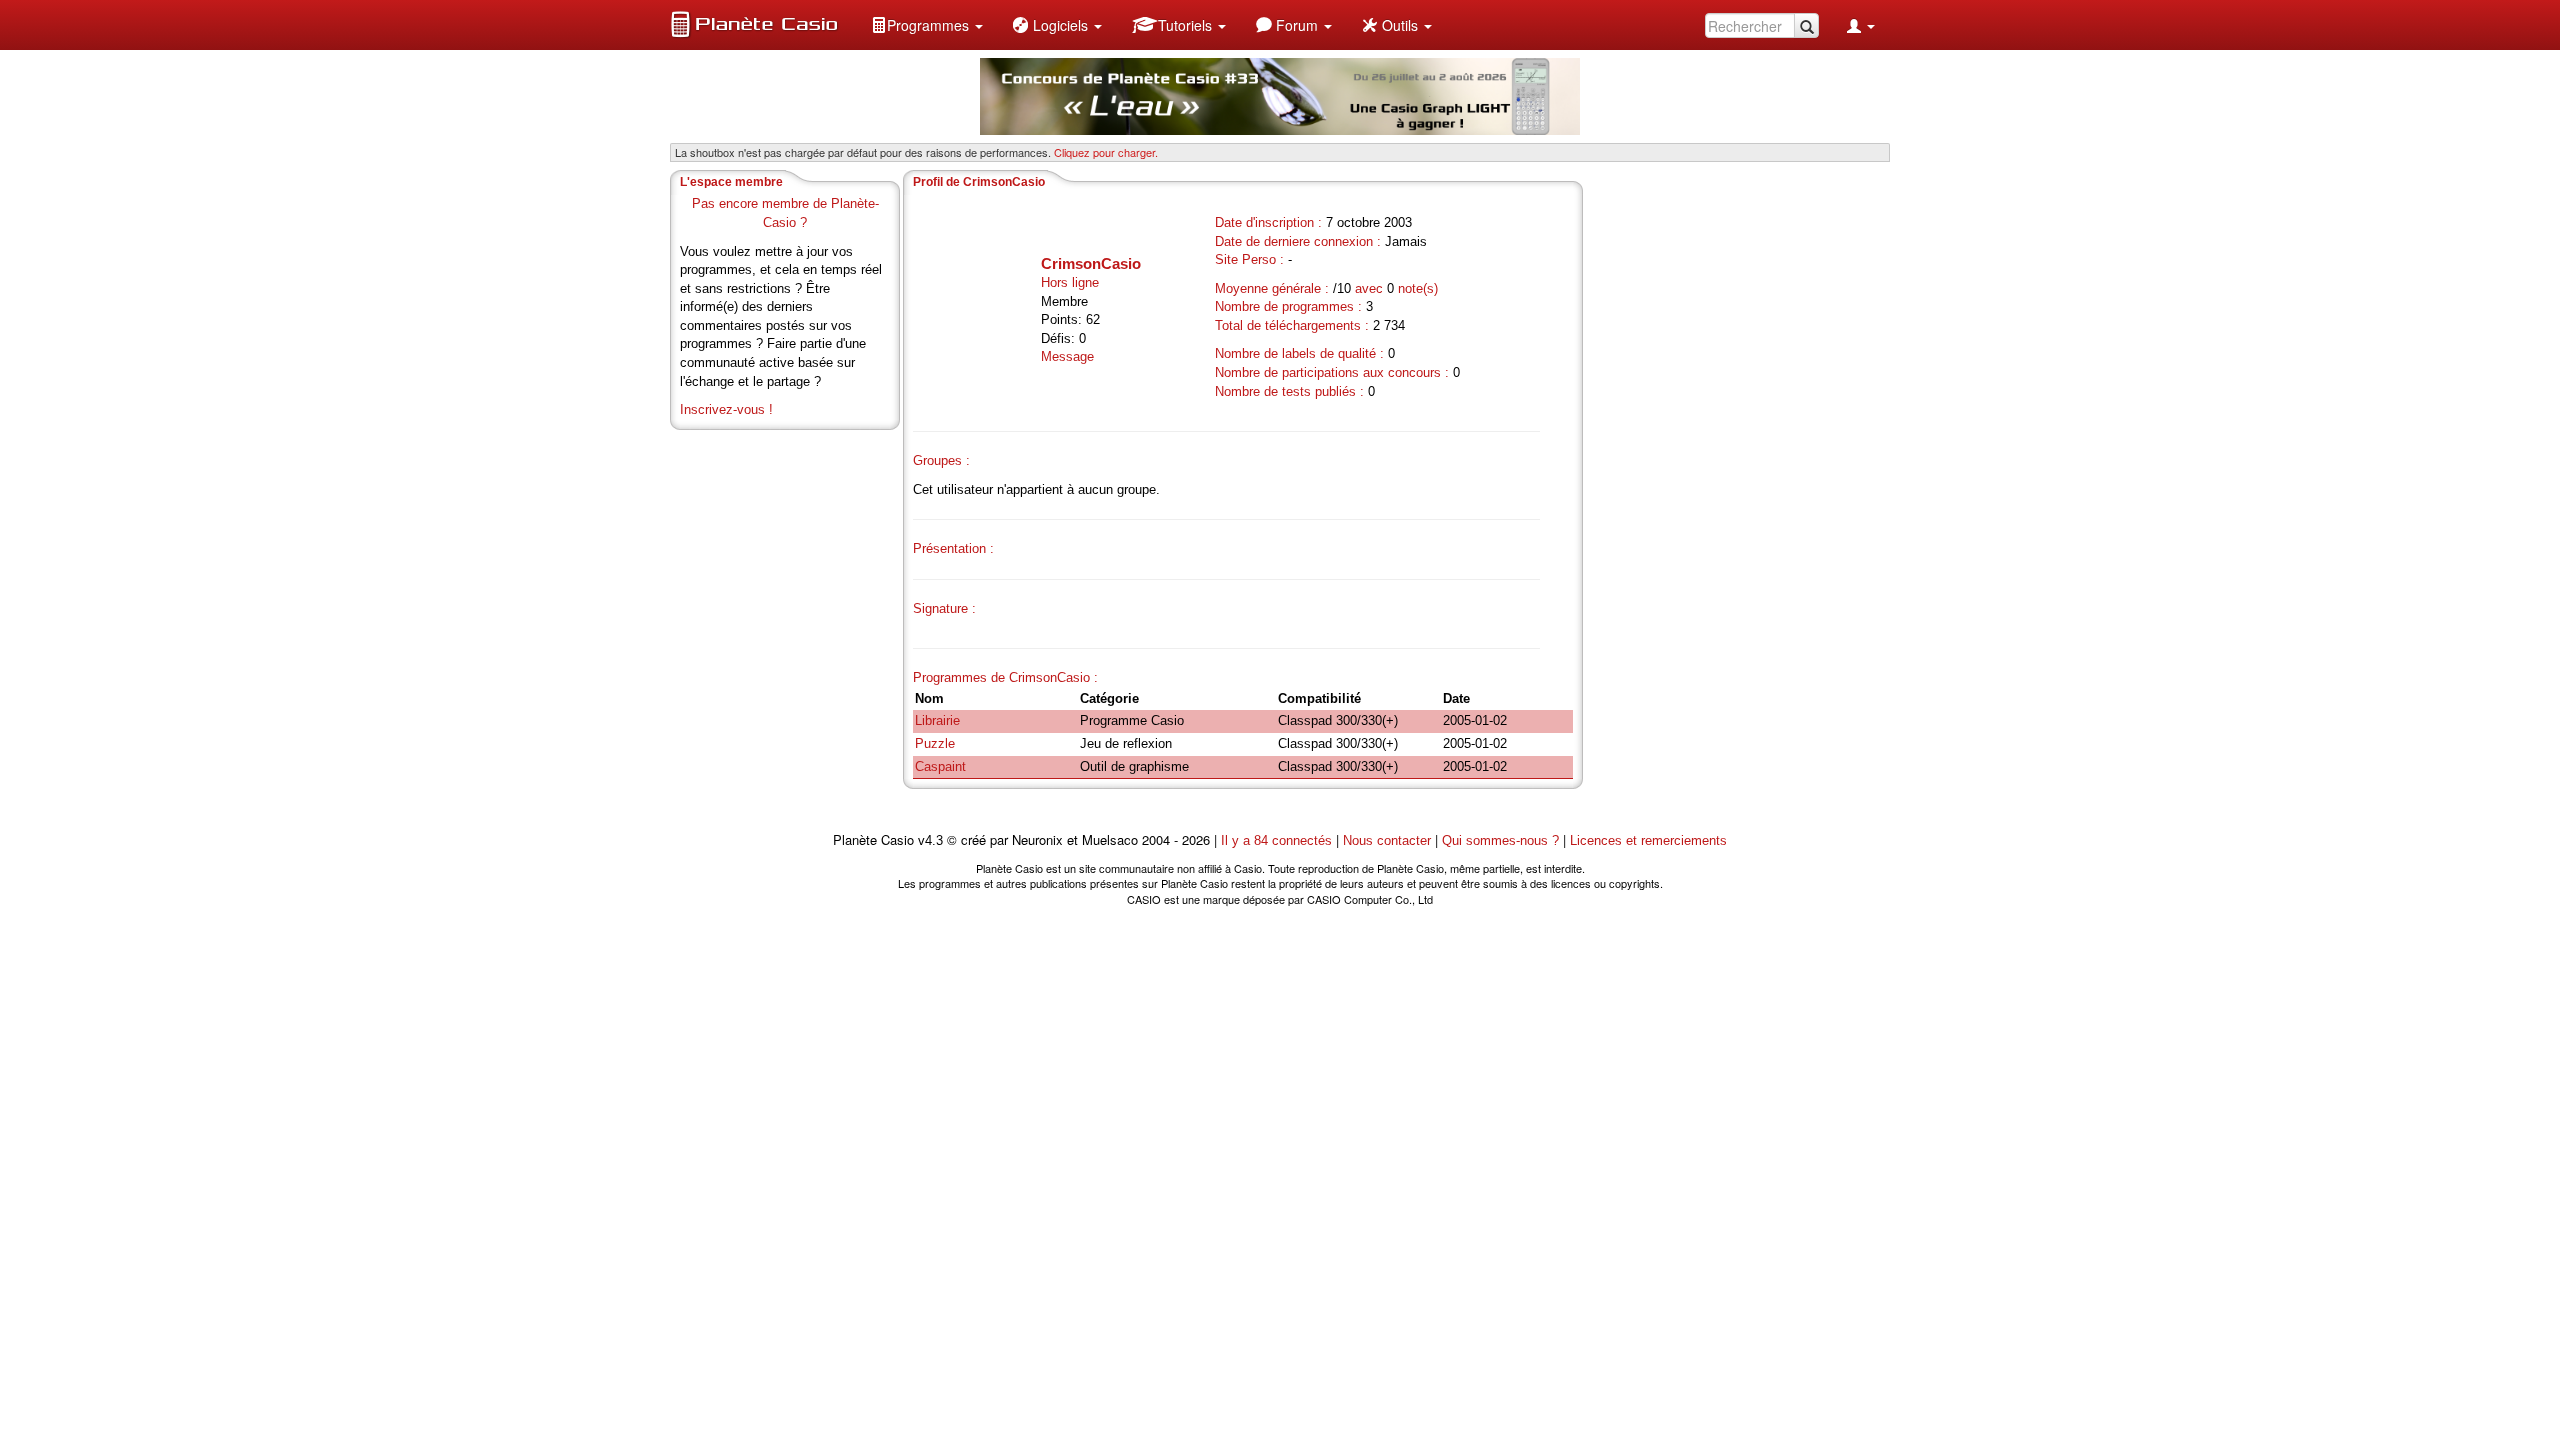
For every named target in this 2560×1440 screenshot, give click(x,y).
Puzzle (935, 743)
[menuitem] (927, 25)
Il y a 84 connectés (1278, 840)
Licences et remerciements (1648, 840)
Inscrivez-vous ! (726, 409)
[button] (927, 25)
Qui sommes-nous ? (1500, 840)
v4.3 (930, 840)
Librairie (937, 720)
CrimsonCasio (1091, 263)
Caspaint (940, 766)
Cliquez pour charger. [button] (1106, 152)
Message (1067, 356)
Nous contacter (1387, 840)
